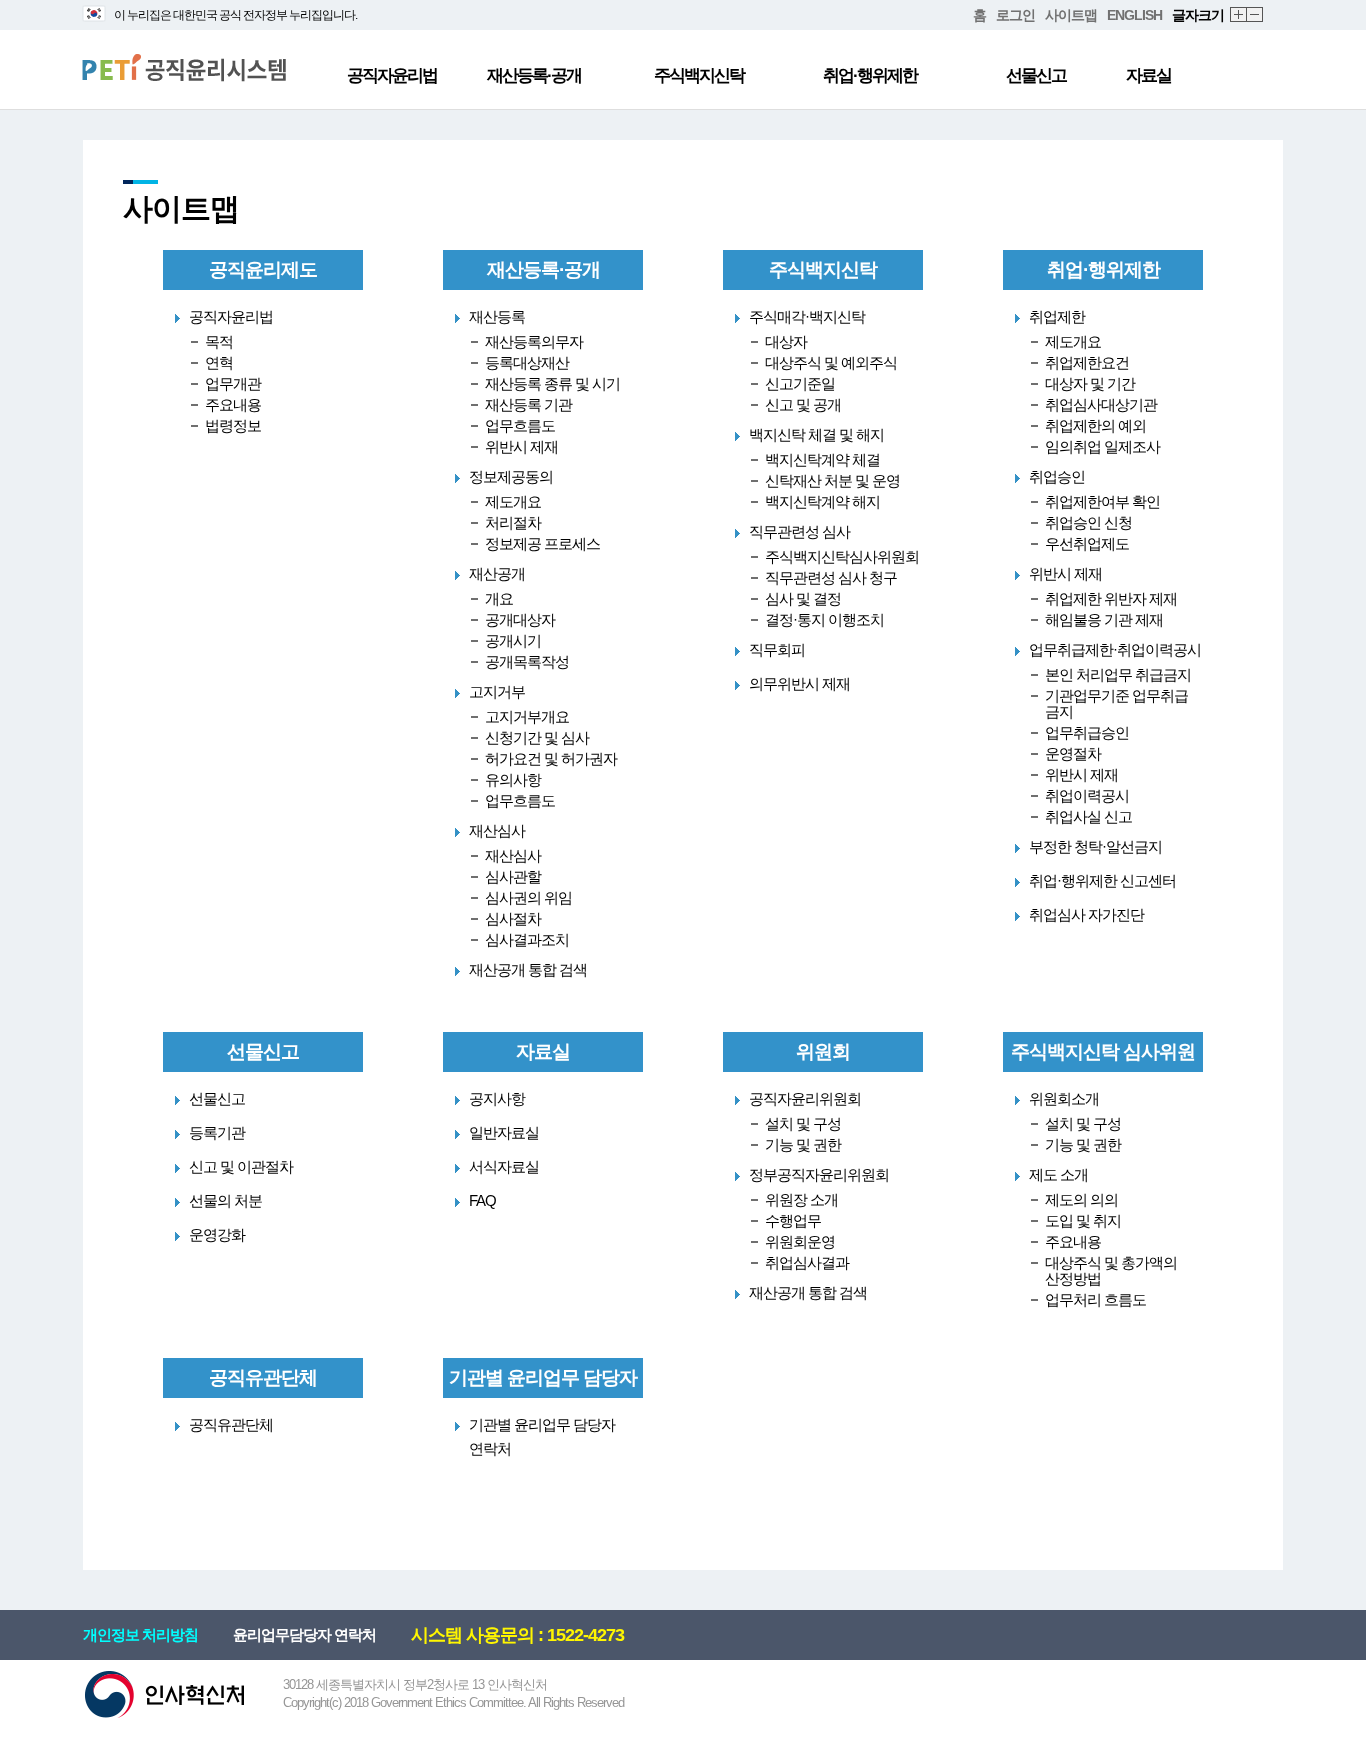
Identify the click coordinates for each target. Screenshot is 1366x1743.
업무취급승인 (1087, 732)
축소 (1255, 15)
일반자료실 (504, 1132)
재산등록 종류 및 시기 (552, 383)
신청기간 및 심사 (537, 737)
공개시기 (513, 640)
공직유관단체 (231, 1424)
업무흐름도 (520, 425)
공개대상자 (520, 619)
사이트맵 (1071, 15)
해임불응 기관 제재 (1104, 619)
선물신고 (1036, 75)
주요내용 (233, 404)
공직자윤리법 (392, 75)
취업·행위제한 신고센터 (1102, 880)
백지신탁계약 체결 (822, 459)
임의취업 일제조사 (1102, 446)
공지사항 (497, 1098)
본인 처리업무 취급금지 (1118, 674)
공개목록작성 (527, 661)
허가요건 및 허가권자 (551, 758)
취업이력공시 (1087, 795)
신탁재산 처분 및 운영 (832, 480)
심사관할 (513, 876)
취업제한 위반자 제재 (1111, 598)
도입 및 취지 (1083, 1220)
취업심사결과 (807, 1262)
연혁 (219, 362)
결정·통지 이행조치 (824, 619)
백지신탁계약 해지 (822, 501)
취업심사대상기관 (1101, 404)
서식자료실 (504, 1166)
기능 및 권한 (803, 1144)
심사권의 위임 (528, 897)
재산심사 (513, 855)
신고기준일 (800, 383)
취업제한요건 (1087, 362)
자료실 (1148, 75)
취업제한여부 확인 (1102, 501)
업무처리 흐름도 (1095, 1299)
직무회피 (777, 649)
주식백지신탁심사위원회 (842, 556)
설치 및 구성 (803, 1123)
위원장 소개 (801, 1199)
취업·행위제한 (870, 75)
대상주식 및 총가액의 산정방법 (1111, 1270)
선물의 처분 (225, 1200)
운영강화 (217, 1234)
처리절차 (513, 522)
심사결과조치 (527, 939)
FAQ (482, 1200)
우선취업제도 (1087, 543)
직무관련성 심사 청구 (831, 577)
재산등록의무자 (534, 341)
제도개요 (513, 501)
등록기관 (217, 1132)
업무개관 (233, 383)
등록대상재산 (527, 362)
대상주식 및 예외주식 (831, 362)
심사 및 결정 (803, 598)
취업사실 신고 (1088, 816)
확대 (1239, 15)
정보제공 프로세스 (542, 543)
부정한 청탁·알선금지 (1095, 846)
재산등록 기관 (528, 404)
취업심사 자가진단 (1086, 914)
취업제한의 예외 (1095, 425)
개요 (499, 598)
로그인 (1015, 15)
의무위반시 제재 (799, 683)
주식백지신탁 (699, 75)
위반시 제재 (521, 446)
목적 (219, 341)
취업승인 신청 (1088, 522)
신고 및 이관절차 (241, 1166)
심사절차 (513, 918)
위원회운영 (800, 1241)
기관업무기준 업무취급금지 (1116, 703)
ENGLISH (1134, 15)
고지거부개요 (527, 716)
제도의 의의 (1081, 1199)
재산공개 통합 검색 (528, 969)
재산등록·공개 (534, 75)
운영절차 (1073, 753)
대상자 (786, 341)
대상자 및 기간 (1090, 383)
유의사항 (513, 779)
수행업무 (793, 1220)
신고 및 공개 (803, 404)
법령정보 (233, 425)
